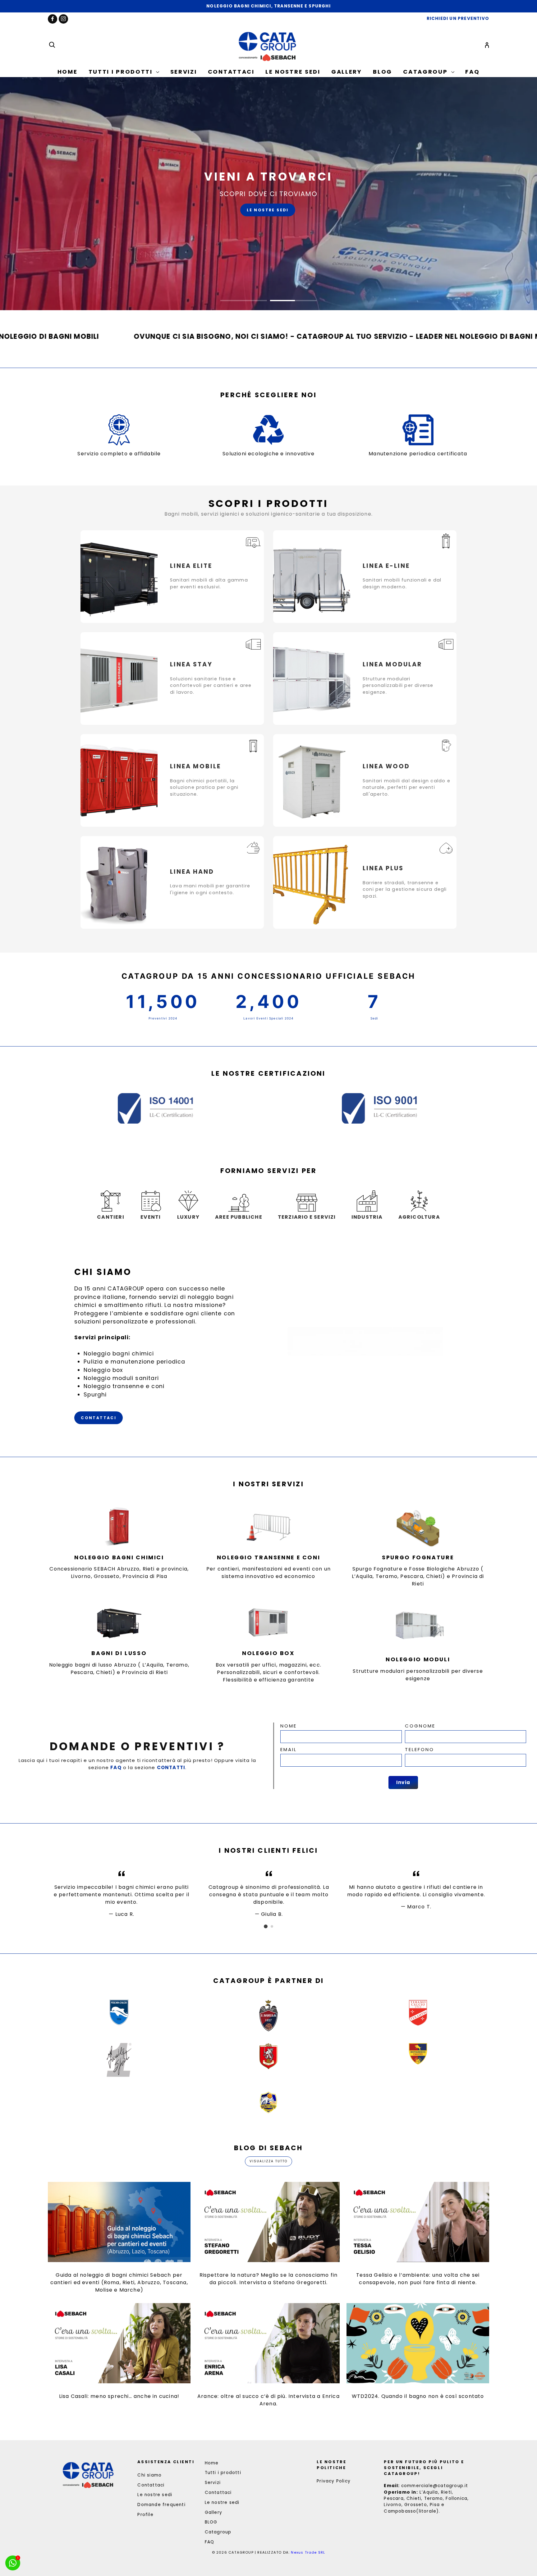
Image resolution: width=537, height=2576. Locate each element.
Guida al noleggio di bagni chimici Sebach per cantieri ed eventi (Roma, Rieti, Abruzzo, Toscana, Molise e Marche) (119, 2282)
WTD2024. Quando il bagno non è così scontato (418, 2396)
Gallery (347, 72)
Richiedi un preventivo (235, 218)
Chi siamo (149, 2475)
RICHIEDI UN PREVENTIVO (458, 18)
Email (289, 1749)
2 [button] (293, 301)
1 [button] (244, 301)
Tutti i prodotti (122, 72)
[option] (268, 6)
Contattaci (231, 72)
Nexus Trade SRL (308, 2552)
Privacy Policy (334, 2481)
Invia (403, 1782)
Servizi (184, 72)
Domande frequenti (161, 2505)
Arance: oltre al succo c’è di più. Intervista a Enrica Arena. (268, 2400)
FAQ (472, 72)
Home (68, 72)
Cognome (420, 1726)
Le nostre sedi (293, 72)
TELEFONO (420, 1749)
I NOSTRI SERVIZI (311, 218)
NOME (289, 1726)
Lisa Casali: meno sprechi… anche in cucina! (119, 2396)
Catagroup (426, 72)
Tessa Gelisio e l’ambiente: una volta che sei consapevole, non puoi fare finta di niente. (418, 2279)
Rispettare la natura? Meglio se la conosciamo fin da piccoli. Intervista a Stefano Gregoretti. (269, 2279)
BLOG (383, 72)
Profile (145, 2515)
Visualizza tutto (268, 2161)
